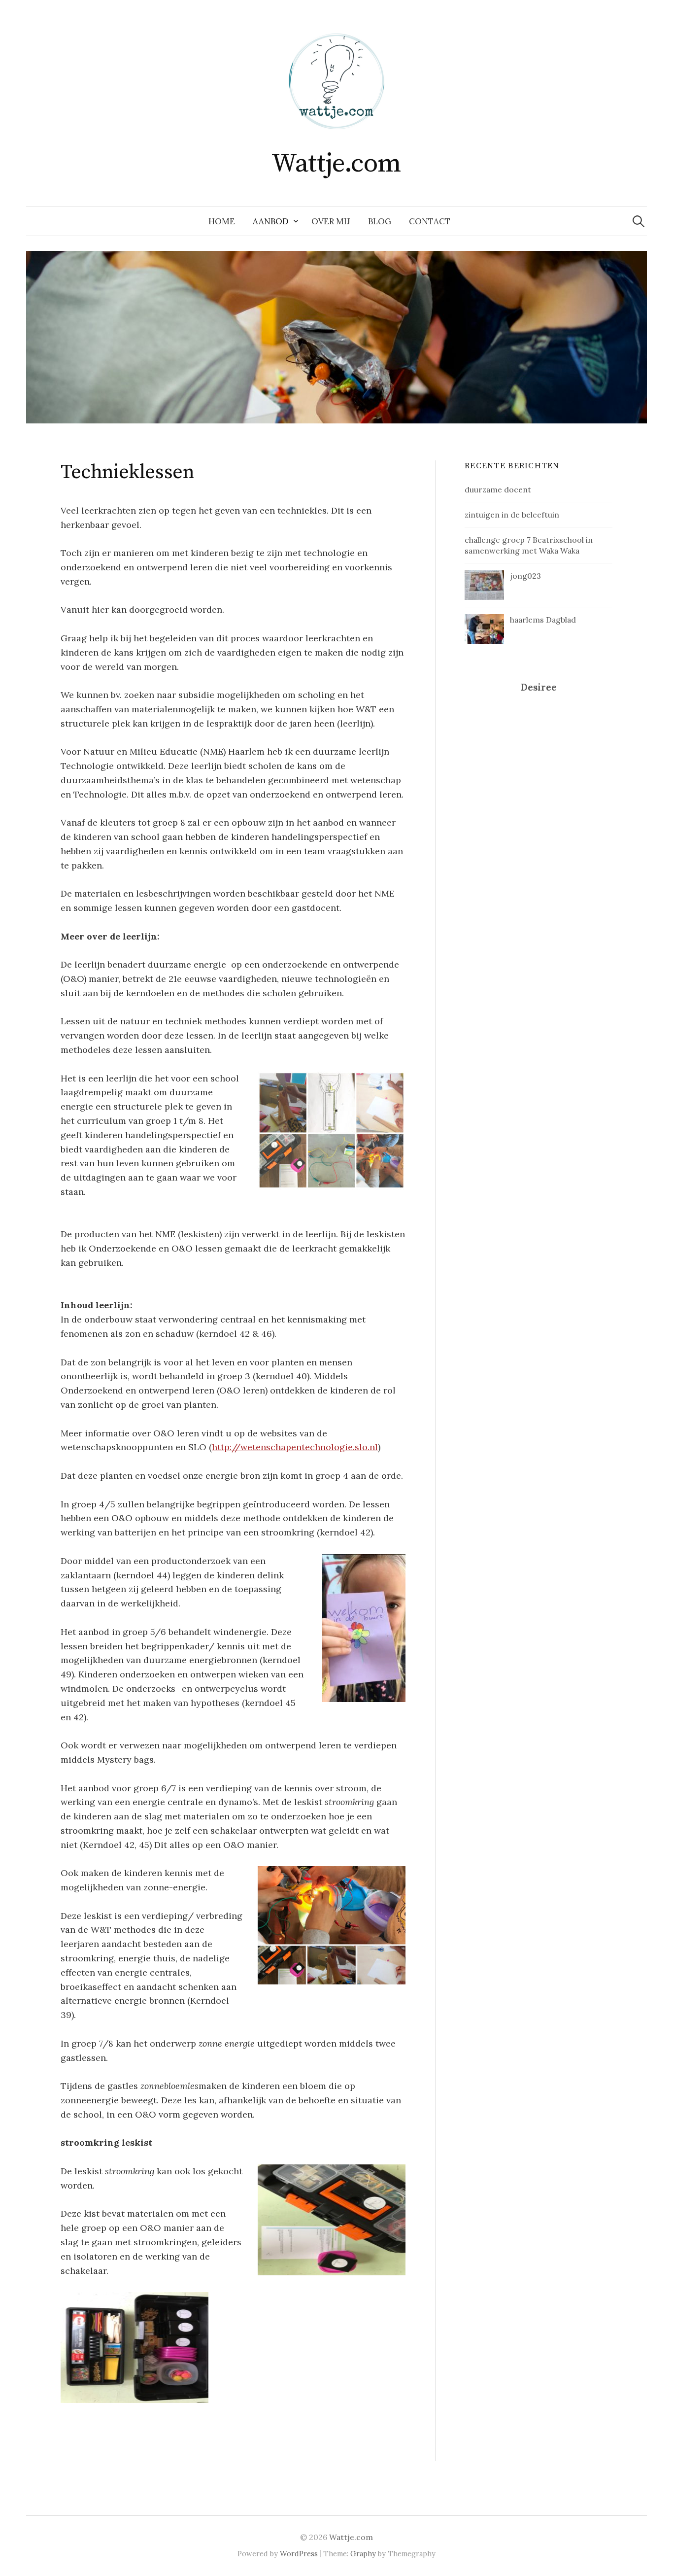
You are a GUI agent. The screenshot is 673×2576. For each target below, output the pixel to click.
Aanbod (271, 221)
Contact (430, 221)
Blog (380, 221)
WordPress (299, 2554)
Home (222, 221)
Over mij (331, 221)
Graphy (363, 2554)
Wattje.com (336, 164)
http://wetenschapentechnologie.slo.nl (295, 1447)
